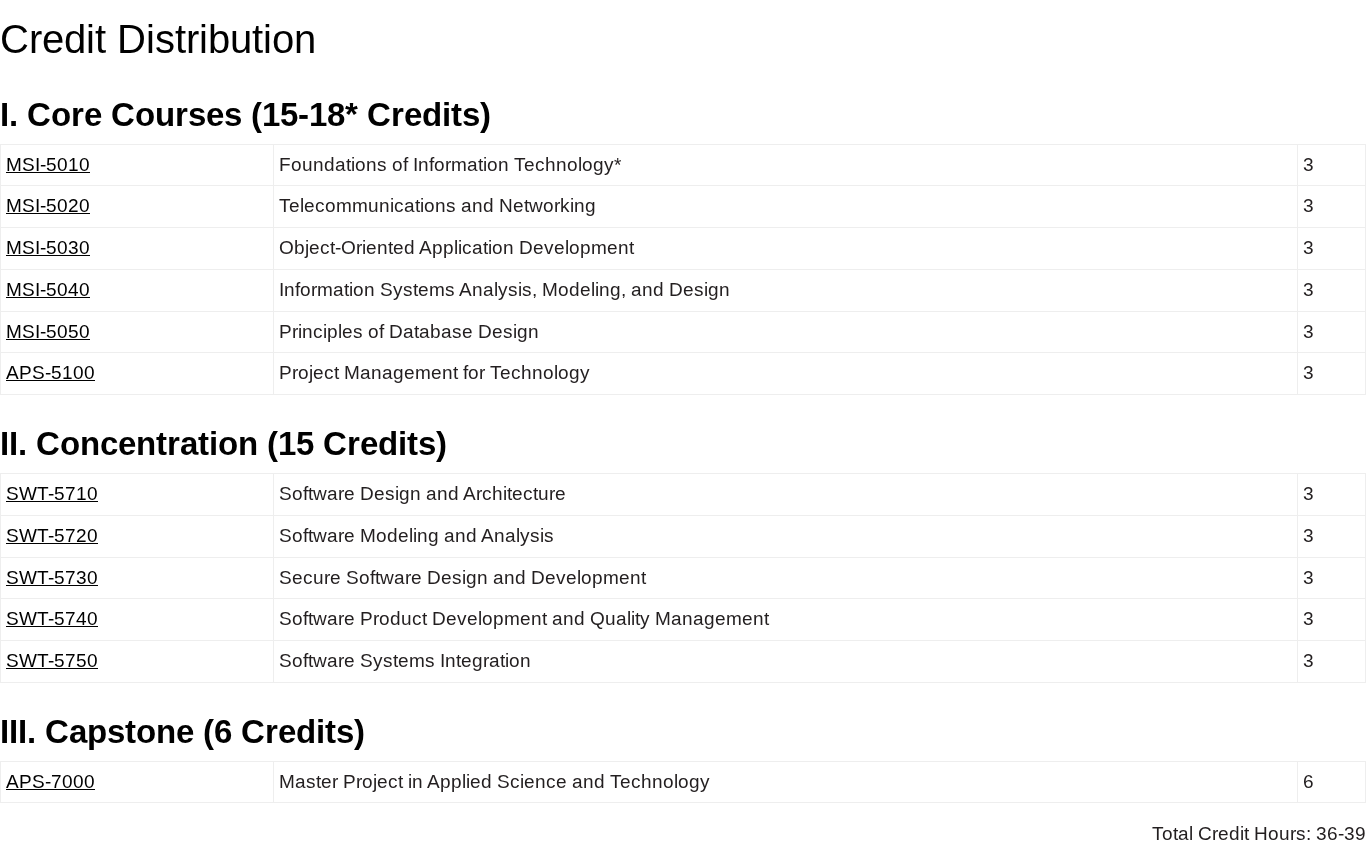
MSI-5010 (48, 164)
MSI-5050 (48, 331)
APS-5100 (50, 372)
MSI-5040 (48, 289)
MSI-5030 (48, 247)
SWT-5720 (52, 535)
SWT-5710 (52, 493)
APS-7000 (50, 781)
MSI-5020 (48, 205)
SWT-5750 (52, 660)
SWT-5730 (52, 577)
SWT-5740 (52, 618)
